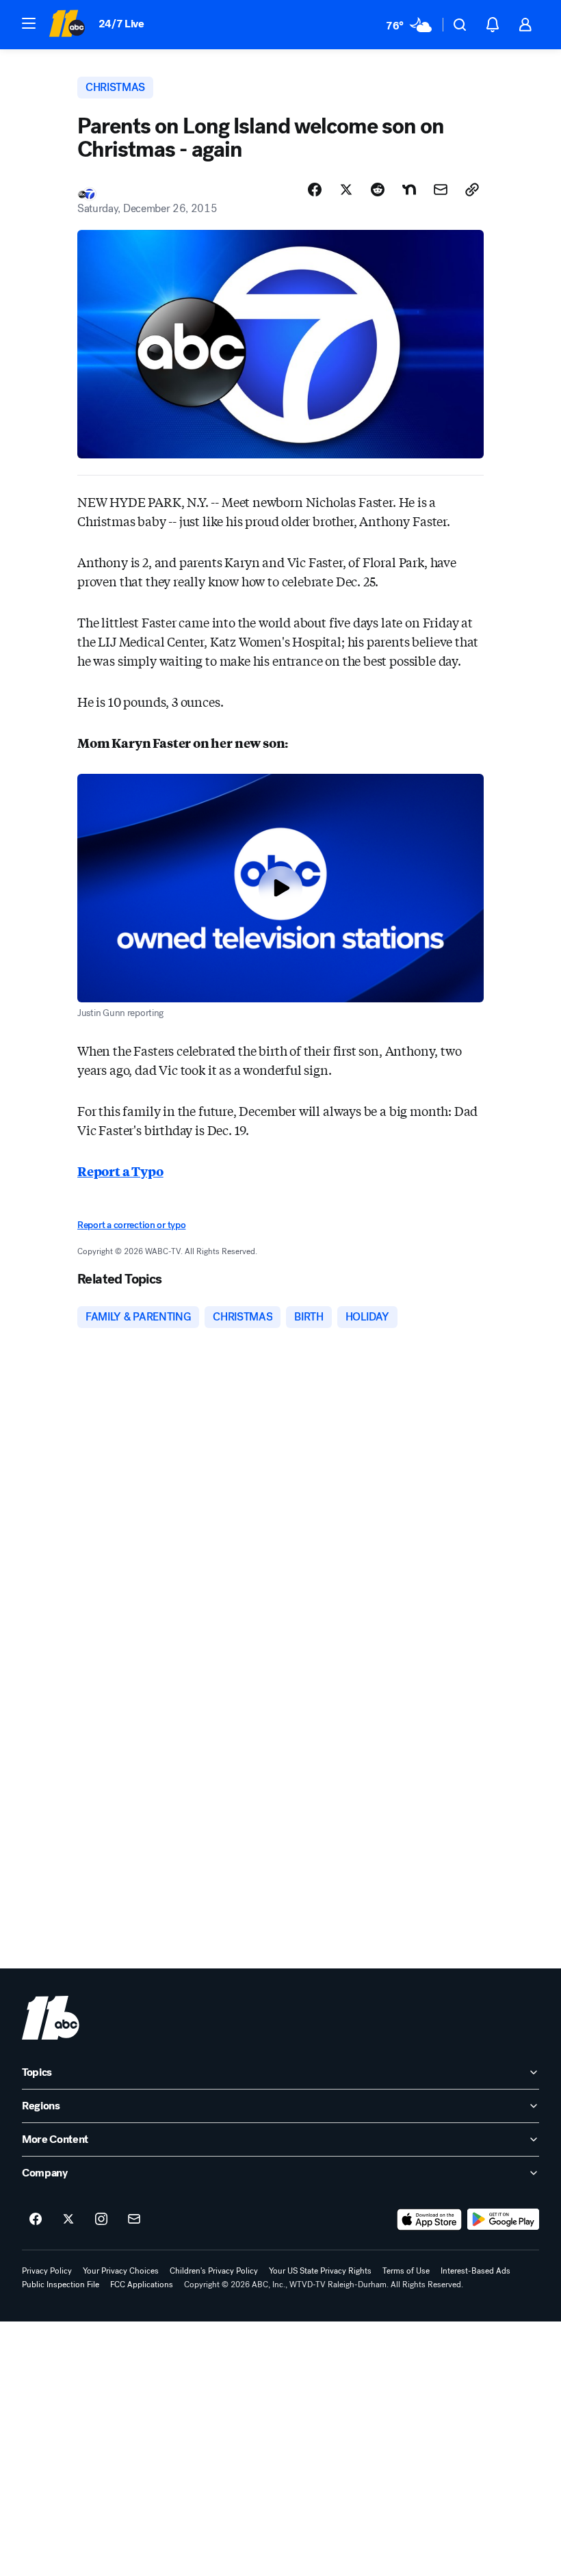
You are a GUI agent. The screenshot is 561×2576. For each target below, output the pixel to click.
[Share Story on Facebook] (315, 190)
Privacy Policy (47, 2271)
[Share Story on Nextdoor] (409, 190)
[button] (29, 23)
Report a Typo (120, 1171)
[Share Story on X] (346, 190)
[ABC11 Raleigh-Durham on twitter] (68, 2220)
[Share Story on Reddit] (378, 190)
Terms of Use (406, 2271)
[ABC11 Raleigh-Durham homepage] (67, 25)
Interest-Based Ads (475, 2271)
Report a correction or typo (131, 1225)
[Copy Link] (472, 190)
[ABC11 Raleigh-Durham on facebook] (36, 2220)
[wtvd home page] (51, 2018)
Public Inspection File (61, 2285)
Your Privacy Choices (121, 2271)
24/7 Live (121, 24)
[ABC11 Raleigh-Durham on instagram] (101, 2220)
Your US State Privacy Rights (320, 2271)
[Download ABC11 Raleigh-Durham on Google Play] (503, 2220)
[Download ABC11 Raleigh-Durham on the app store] (430, 2220)
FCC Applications (142, 2285)
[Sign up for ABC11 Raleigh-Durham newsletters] (134, 2220)
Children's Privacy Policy (214, 2271)
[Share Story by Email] (441, 190)
